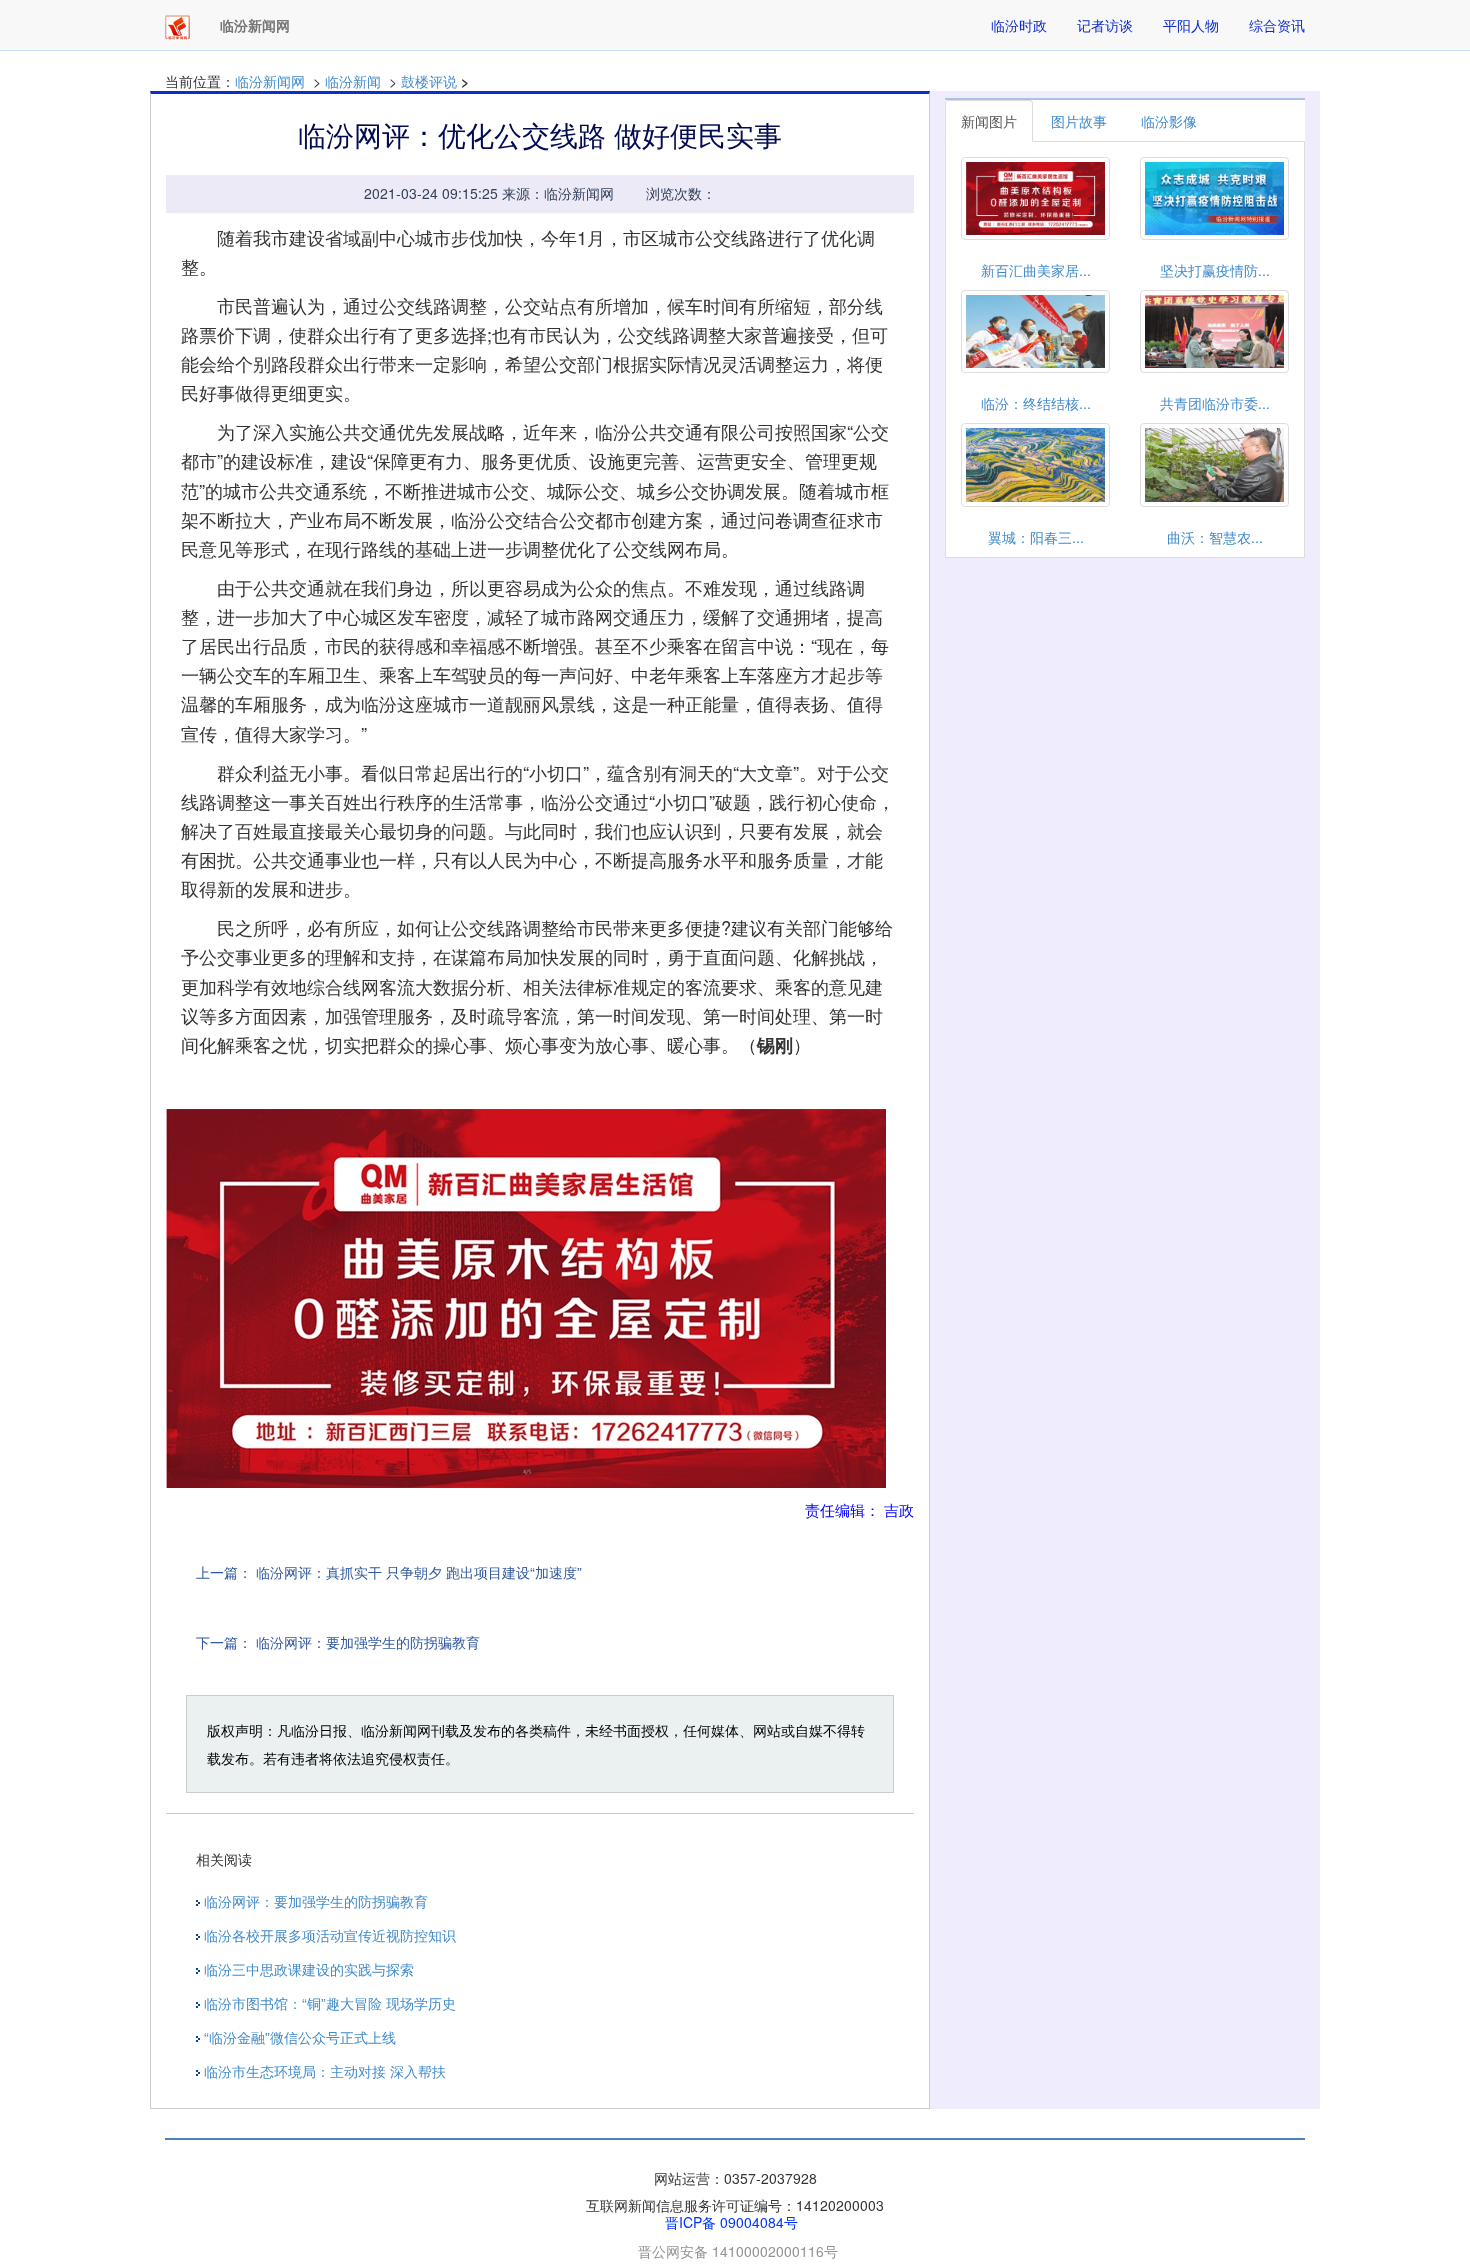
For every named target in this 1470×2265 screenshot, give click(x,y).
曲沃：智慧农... (1215, 537)
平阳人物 (1191, 25)
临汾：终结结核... (1036, 403)
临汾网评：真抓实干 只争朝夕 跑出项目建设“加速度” (419, 1572)
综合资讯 (1277, 25)
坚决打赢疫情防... (1215, 270)
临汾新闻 (353, 81)
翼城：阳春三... (1036, 537)
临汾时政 (1019, 25)
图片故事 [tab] (1079, 121)
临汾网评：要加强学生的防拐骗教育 (368, 1642)
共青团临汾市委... (1215, 403)
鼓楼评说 (429, 81)
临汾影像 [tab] (1169, 121)
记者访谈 (1105, 25)
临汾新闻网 (270, 81)
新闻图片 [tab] (989, 121)
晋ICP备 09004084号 (731, 2222)
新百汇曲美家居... (1036, 270)
